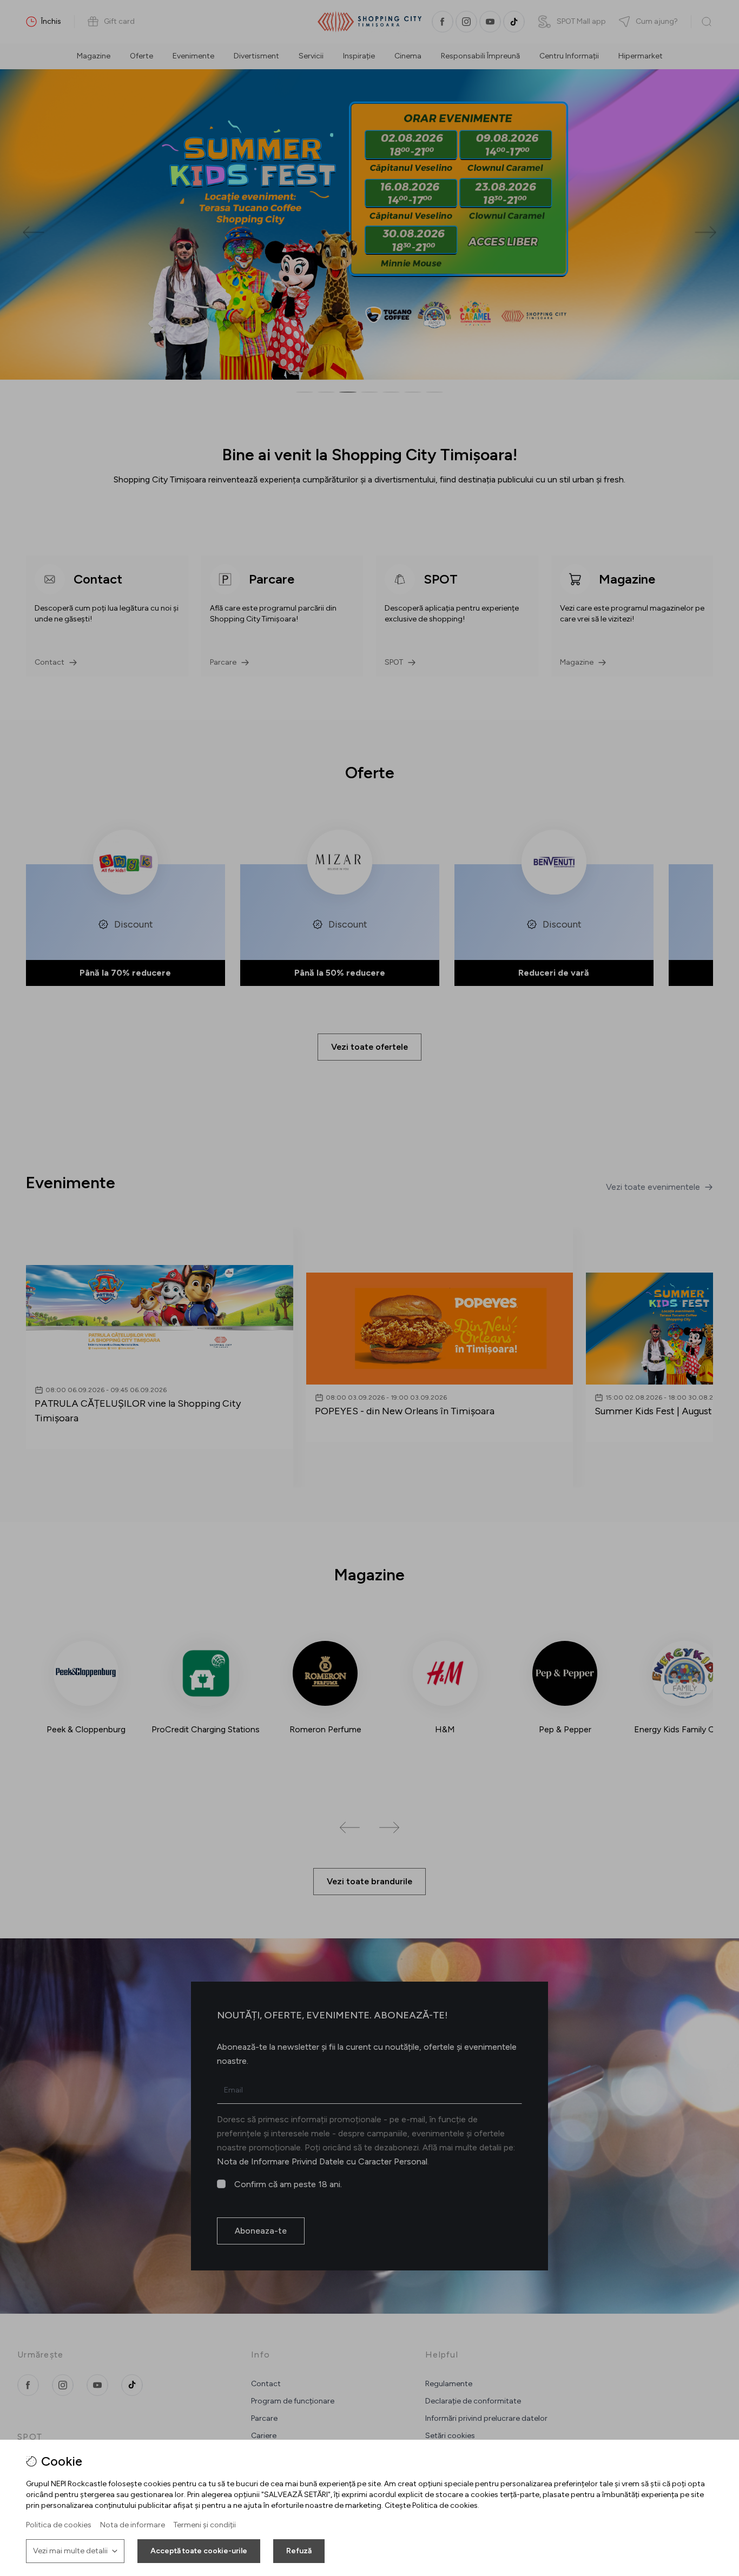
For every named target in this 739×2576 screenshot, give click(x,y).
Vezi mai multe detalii (70, 2551)
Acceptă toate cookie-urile (199, 2551)
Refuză (299, 2551)
